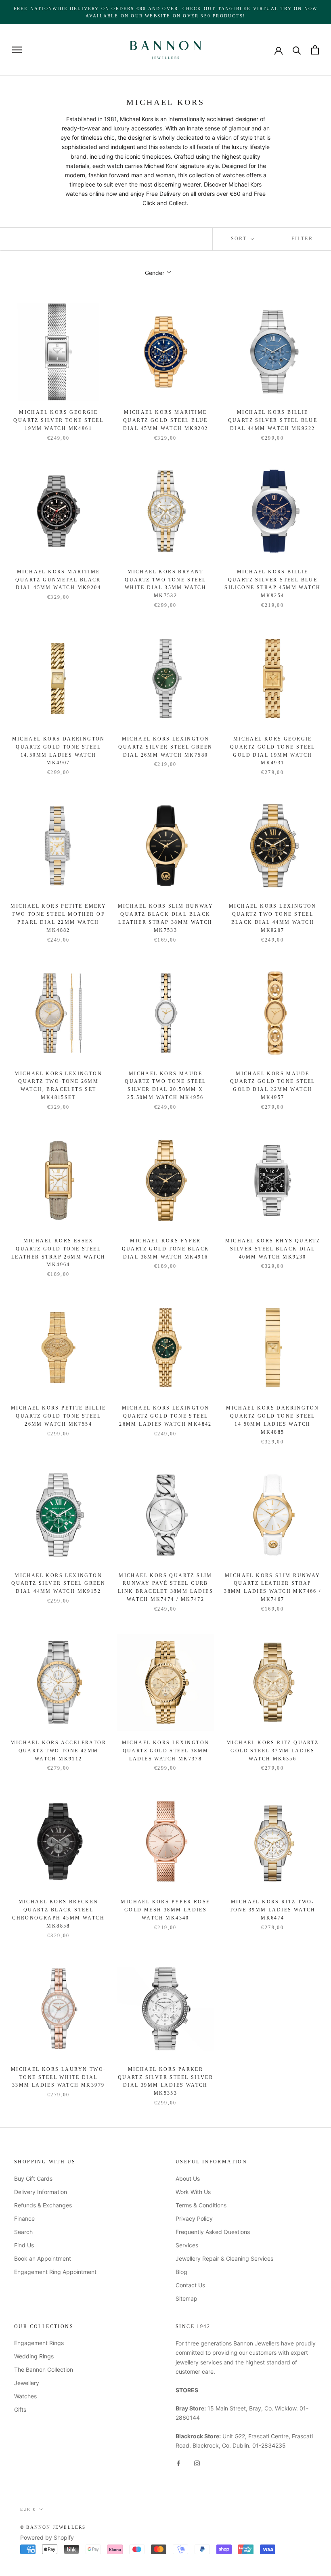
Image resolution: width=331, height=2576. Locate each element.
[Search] (297, 50)
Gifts (20, 2409)
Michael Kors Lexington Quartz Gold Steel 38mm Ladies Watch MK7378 (166, 1751)
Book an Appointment (43, 2258)
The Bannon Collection (44, 2369)
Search (23, 2232)
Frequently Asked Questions (213, 2232)
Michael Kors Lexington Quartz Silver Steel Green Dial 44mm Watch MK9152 (58, 1584)
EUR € (28, 2509)
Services (187, 2245)
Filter (302, 239)
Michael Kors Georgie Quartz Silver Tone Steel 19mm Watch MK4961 (58, 420)
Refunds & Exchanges (43, 2205)
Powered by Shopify (47, 2537)
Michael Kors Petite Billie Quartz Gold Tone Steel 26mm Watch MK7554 (58, 1416)
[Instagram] (197, 2463)
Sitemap (186, 2298)
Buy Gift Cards (33, 2178)
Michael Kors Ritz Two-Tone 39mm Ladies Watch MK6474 (273, 1910)
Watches (25, 2396)
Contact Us (190, 2285)
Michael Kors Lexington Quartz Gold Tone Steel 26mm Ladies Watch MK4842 (165, 1416)
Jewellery (27, 2383)
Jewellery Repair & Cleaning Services (224, 2258)
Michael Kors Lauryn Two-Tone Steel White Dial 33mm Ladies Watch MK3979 (59, 2077)
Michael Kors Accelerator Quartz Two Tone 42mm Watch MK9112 (58, 1751)
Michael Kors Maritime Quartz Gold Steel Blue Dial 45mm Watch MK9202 (166, 420)
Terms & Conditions (201, 2205)
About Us (188, 2178)
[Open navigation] (17, 50)
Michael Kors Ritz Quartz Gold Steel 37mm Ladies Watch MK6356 (273, 1751)
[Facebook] (178, 2463)
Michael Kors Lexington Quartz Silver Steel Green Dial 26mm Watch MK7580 (165, 747)
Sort (240, 239)
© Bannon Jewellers (53, 2527)
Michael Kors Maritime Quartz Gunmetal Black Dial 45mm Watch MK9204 (58, 580)
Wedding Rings (34, 2356)
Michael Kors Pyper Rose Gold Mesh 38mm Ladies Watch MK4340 (165, 1910)
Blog (181, 2272)
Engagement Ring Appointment (55, 2272)
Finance (24, 2218)
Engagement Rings (39, 2343)
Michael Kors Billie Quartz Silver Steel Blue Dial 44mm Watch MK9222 (273, 420)
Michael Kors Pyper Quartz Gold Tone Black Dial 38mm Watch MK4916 (166, 1249)
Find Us (24, 2245)
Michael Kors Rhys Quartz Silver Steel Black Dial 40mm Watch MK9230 (273, 1249)
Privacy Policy (194, 2218)
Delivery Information (41, 2192)
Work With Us (193, 2192)
